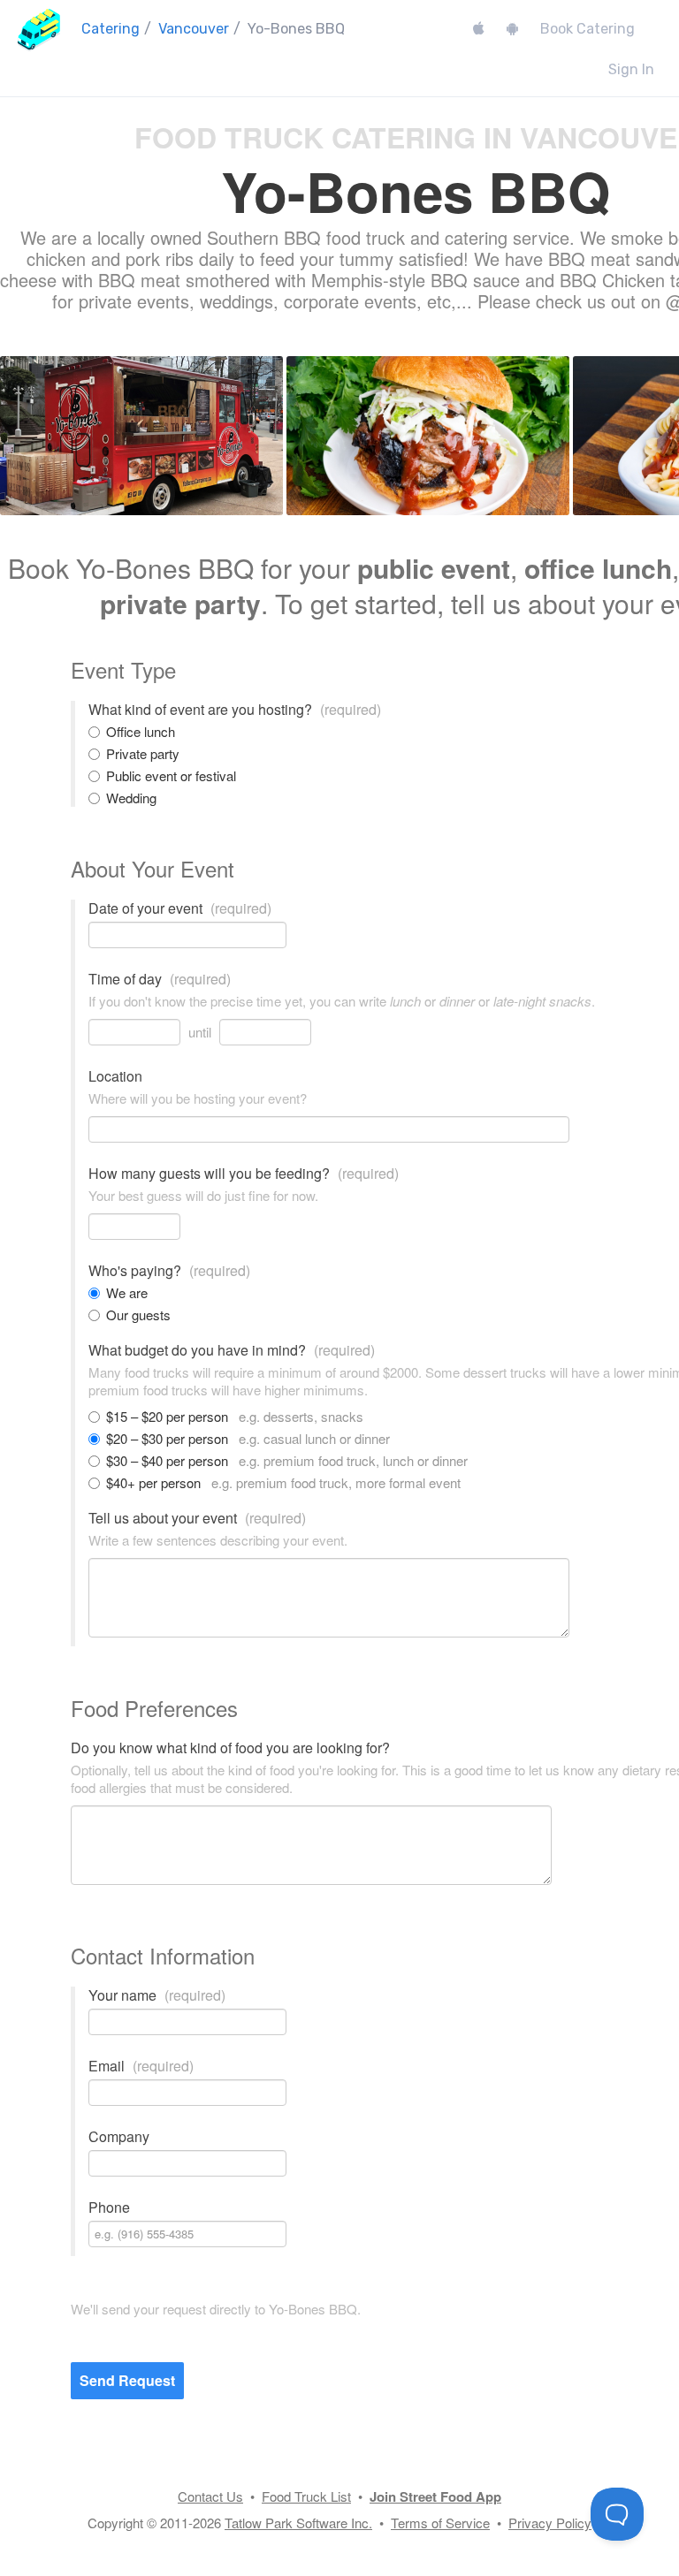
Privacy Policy (550, 2523)
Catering (111, 29)
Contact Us (210, 2496)
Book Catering (587, 29)
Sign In (631, 69)
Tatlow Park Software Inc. (298, 2523)
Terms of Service (440, 2523)
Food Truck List (306, 2496)
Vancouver (194, 29)
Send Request (127, 2380)
